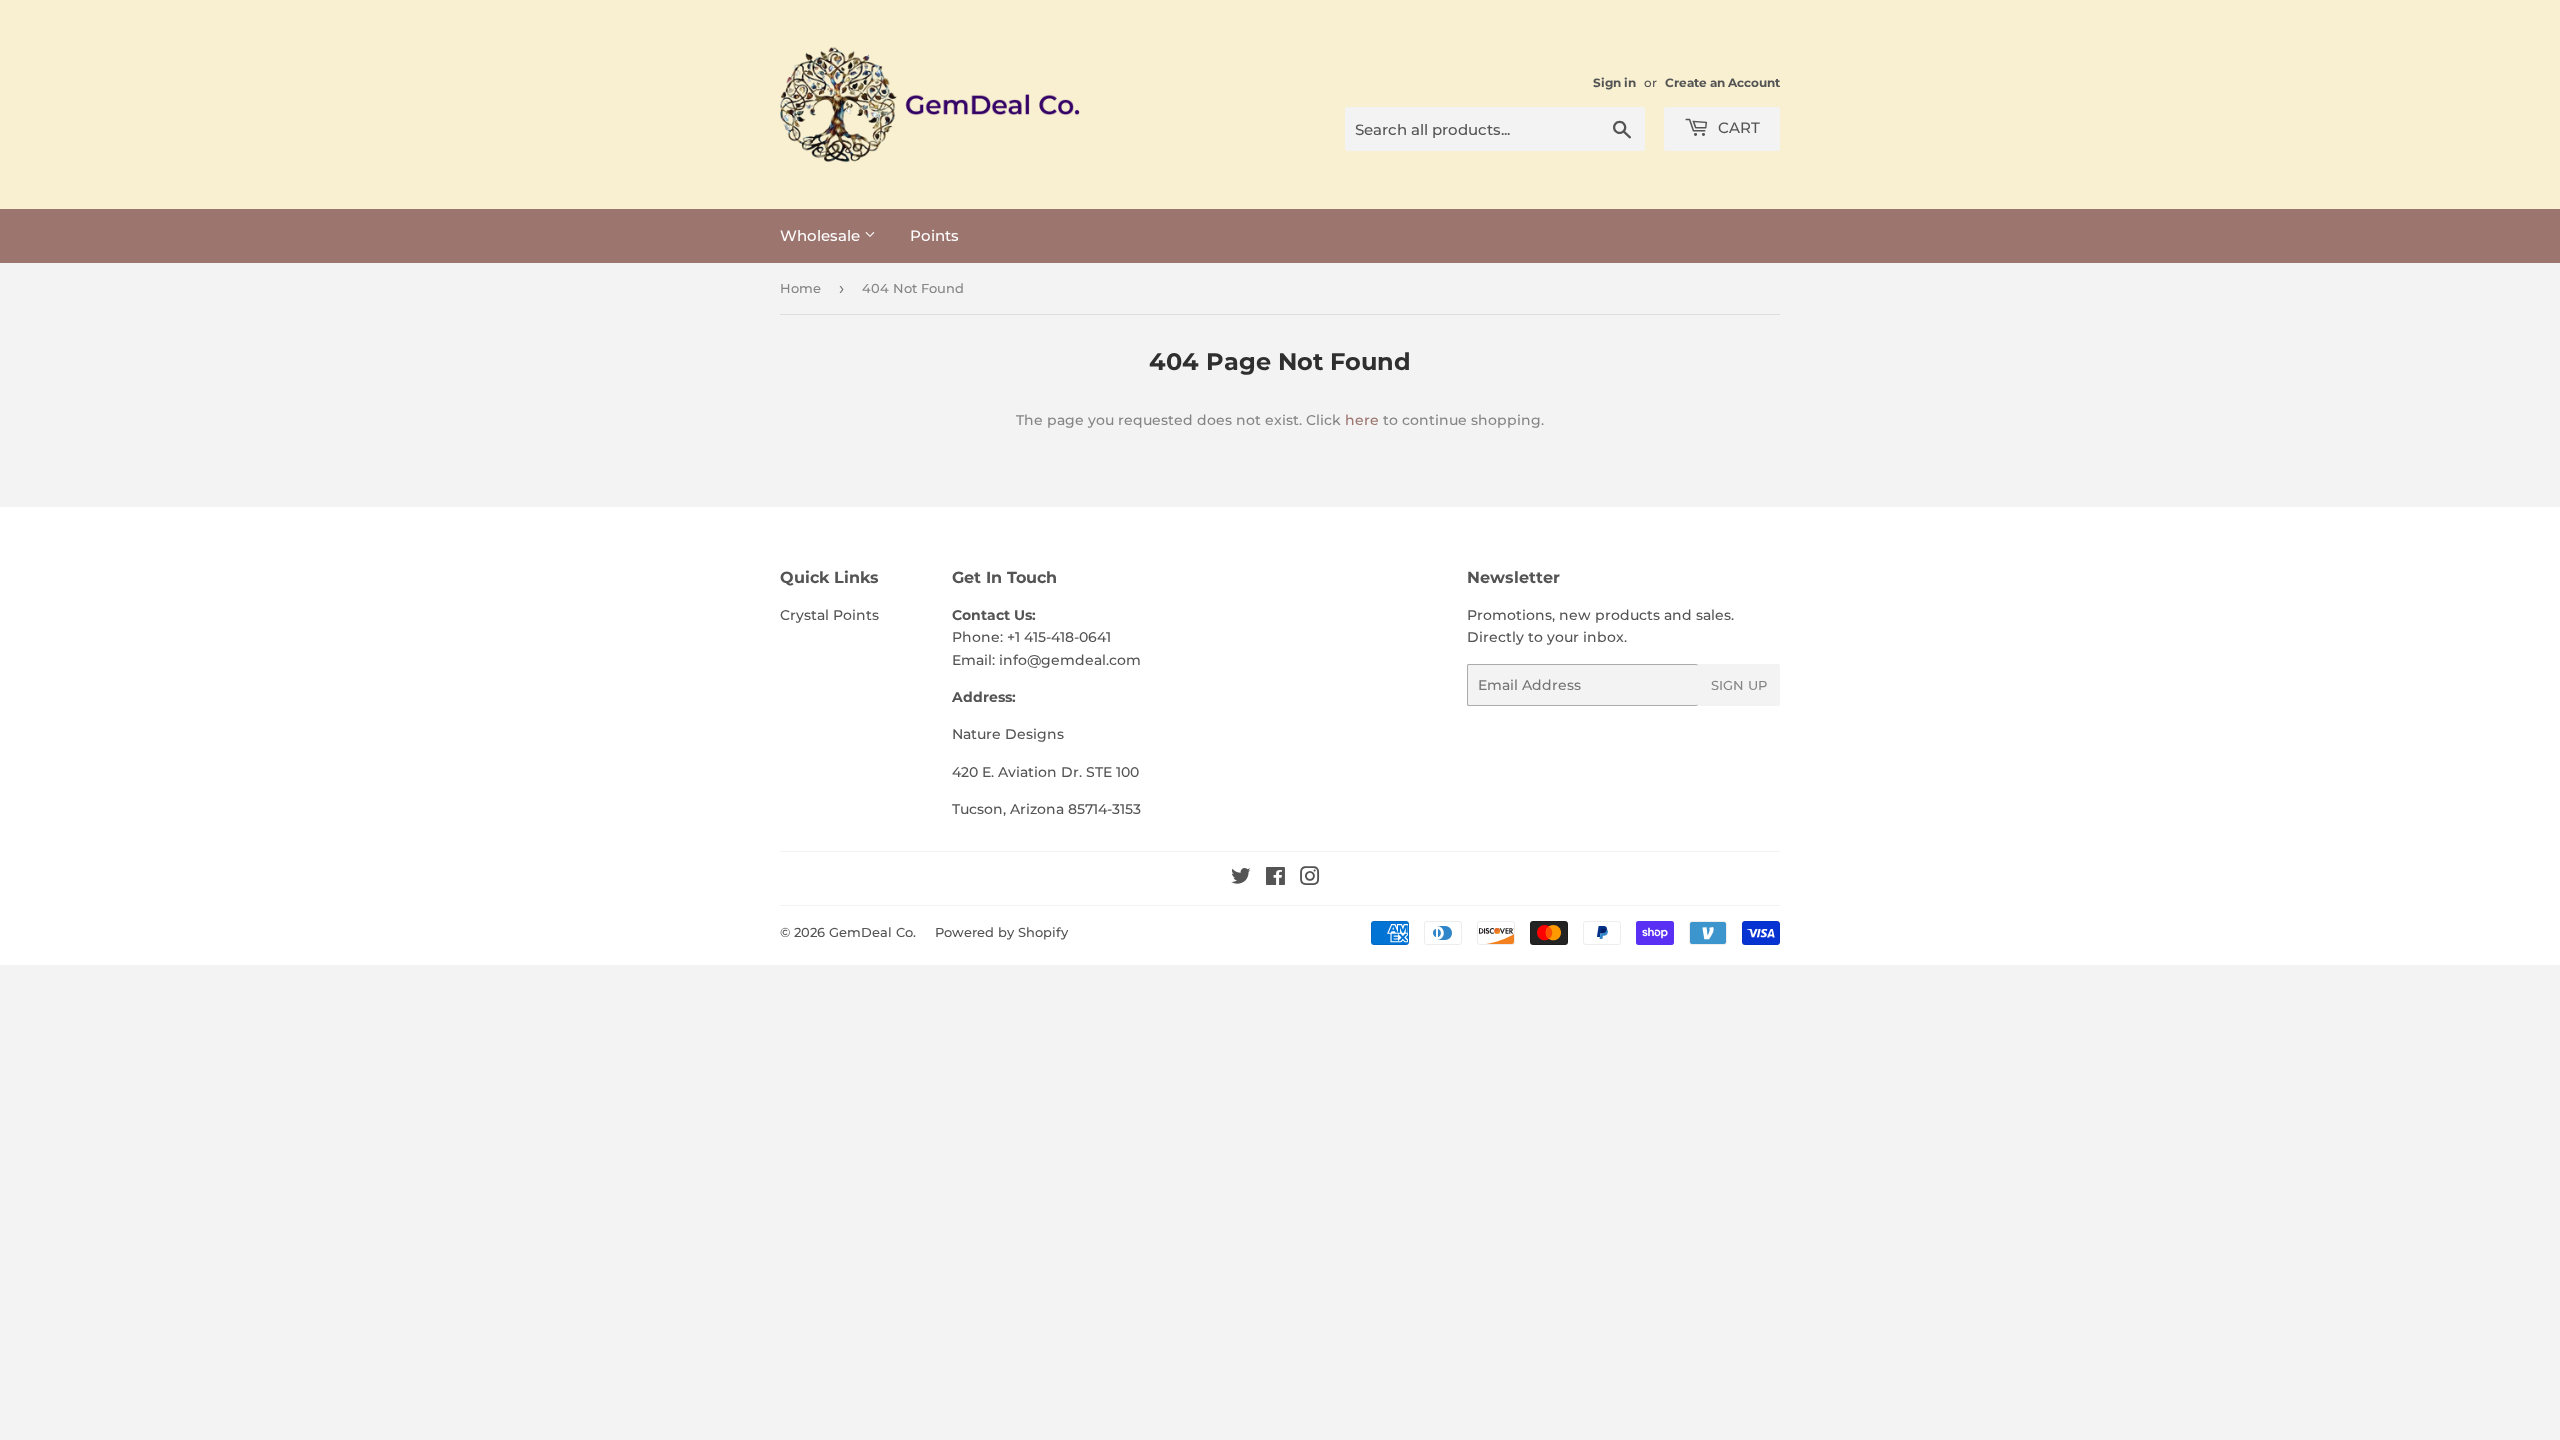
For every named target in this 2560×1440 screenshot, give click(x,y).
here (1362, 420)
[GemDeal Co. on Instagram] (1310, 879)
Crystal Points (829, 615)
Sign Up (1739, 685)
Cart (1737, 127)
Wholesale (822, 235)
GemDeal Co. (872, 932)
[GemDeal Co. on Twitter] (1241, 879)
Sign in (1614, 82)
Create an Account (1722, 82)
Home (800, 288)
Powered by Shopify (1001, 932)
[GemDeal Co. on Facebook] (1275, 879)
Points (934, 235)
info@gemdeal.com (1070, 660)
